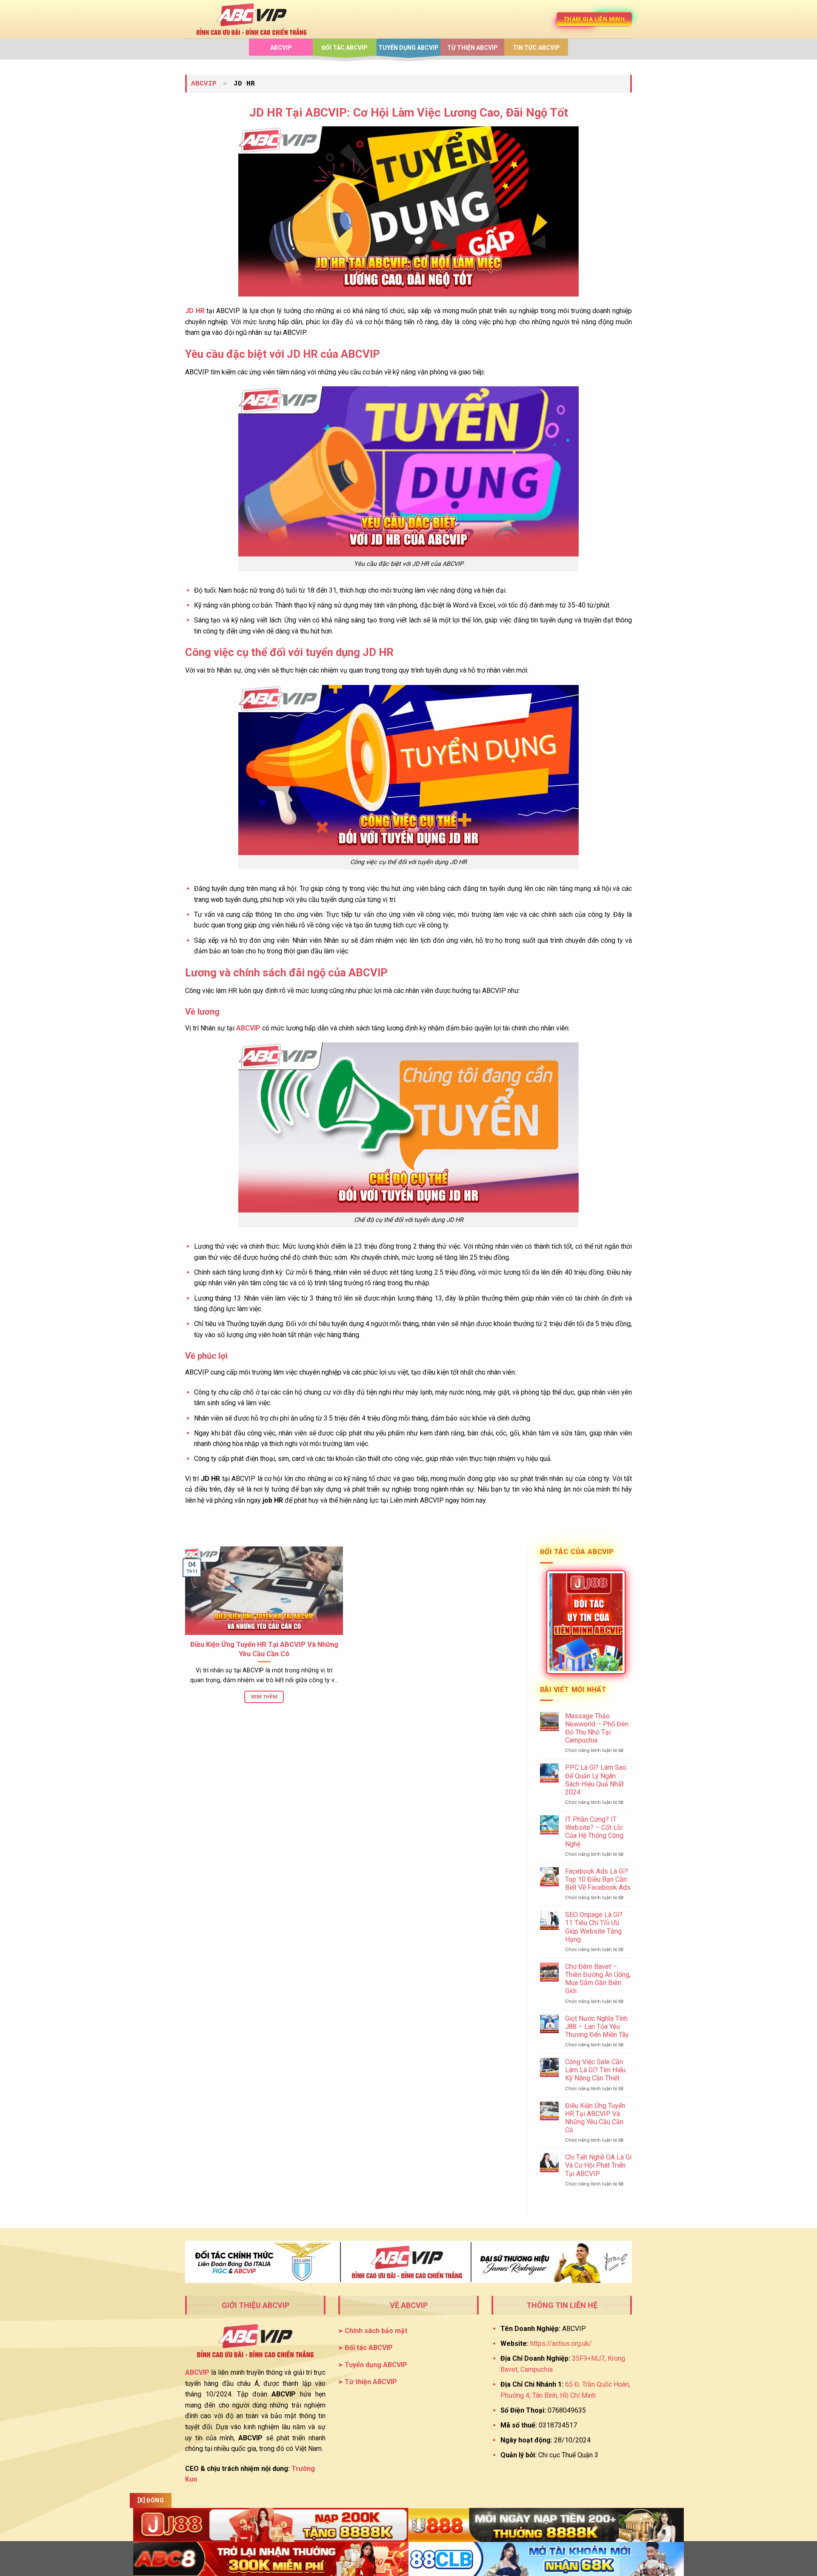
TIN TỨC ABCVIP (536, 48)
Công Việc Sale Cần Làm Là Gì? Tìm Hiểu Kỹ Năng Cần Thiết (595, 2070)
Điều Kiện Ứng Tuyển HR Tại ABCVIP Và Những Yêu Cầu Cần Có (264, 1649)
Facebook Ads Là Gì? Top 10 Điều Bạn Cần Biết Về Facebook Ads (598, 1879)
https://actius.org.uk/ (561, 2344)
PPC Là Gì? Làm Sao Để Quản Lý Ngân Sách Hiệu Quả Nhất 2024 (596, 1780)
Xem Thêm (264, 1697)
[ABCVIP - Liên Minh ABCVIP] (251, 19)
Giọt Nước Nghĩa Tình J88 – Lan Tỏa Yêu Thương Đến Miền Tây (597, 2027)
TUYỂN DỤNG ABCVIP (408, 48)
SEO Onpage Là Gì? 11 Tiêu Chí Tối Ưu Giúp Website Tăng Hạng (594, 1927)
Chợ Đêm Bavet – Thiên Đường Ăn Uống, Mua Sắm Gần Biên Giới (598, 1979)
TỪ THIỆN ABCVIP (473, 48)
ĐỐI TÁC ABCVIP (345, 48)
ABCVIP (281, 48)
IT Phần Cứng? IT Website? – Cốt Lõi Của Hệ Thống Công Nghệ (594, 1832)
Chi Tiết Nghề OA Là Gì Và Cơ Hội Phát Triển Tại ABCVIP (598, 2165)
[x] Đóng (151, 2500)
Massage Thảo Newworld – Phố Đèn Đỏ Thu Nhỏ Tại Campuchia (597, 1728)
